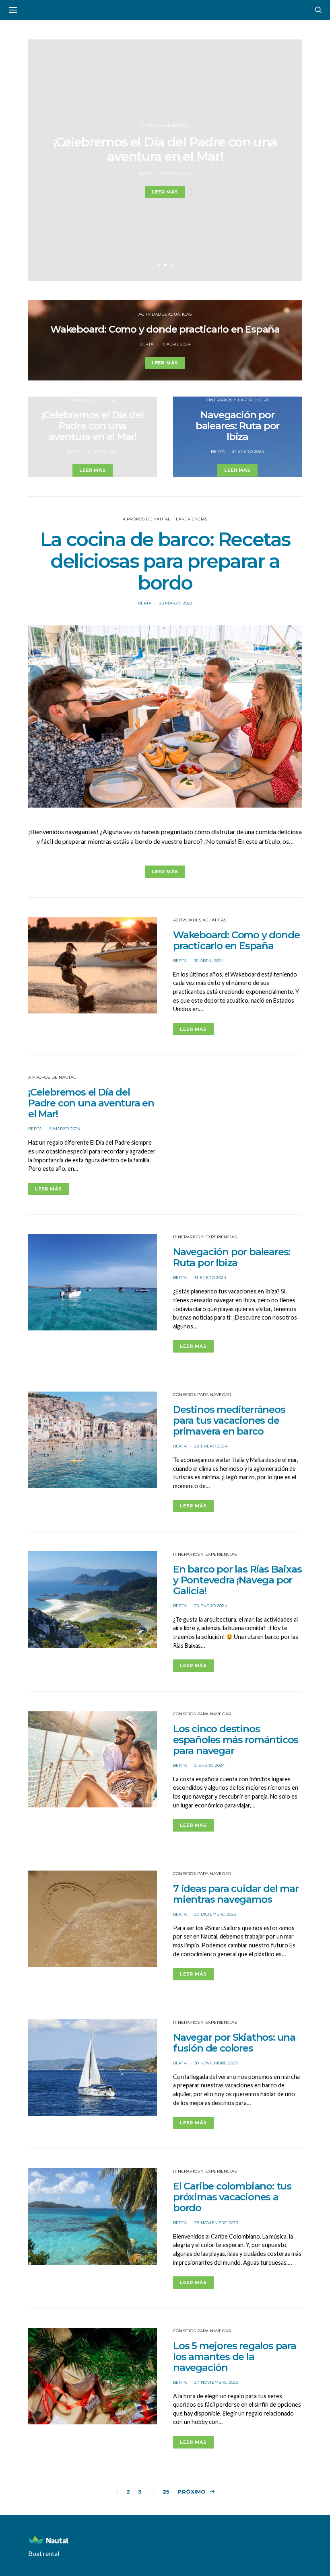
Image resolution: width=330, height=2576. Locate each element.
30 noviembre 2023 (216, 2063)
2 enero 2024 (209, 1765)
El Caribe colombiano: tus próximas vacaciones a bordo (232, 2197)
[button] (159, 265)
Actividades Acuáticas (165, 314)
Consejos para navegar (202, 1395)
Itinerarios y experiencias (237, 400)
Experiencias (192, 519)
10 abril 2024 (176, 344)
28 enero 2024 (211, 1446)
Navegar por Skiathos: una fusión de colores (234, 2043)
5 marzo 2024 (175, 173)
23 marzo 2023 (176, 603)
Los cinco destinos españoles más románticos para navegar (236, 1740)
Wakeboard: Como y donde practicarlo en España (165, 329)
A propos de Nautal (165, 125)
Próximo (192, 2492)
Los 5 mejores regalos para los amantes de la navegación (235, 2357)
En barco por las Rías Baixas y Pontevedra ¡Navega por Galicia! (237, 1580)
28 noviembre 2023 (216, 2223)
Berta (146, 173)
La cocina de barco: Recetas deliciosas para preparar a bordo (165, 561)
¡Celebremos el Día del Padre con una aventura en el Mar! (165, 149)
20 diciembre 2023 (215, 1914)
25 (166, 2492)
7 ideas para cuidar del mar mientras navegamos (236, 1894)
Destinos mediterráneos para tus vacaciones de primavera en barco (229, 1420)
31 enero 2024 (248, 451)
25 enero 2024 (211, 1606)
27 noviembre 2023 (216, 2382)
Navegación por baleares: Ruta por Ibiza (237, 426)
